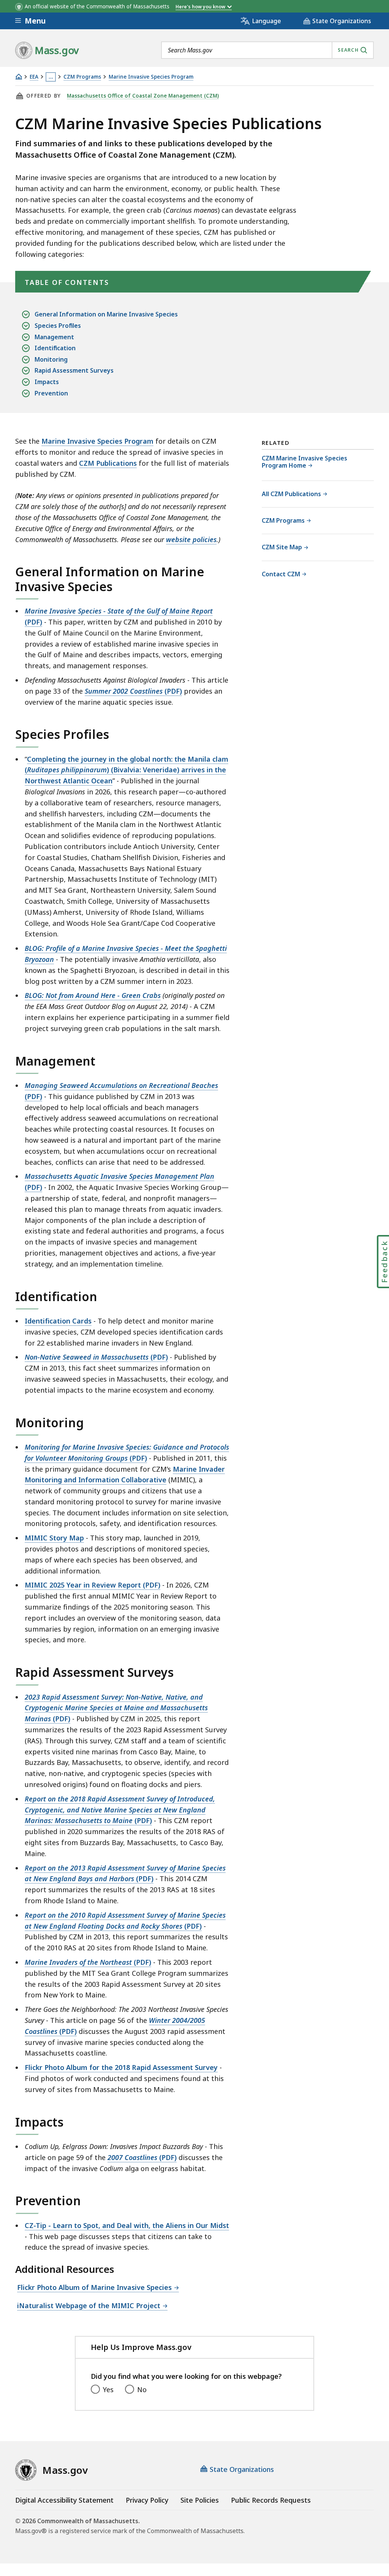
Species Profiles (58, 326)
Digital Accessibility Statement (64, 2500)
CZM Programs (82, 77)
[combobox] (267, 50)
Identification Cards (58, 1321)
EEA (34, 77)
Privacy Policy (147, 2500)
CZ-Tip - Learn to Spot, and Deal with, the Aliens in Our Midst (127, 2225)
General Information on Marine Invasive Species (106, 314)
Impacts (47, 382)
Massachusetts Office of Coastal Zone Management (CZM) (143, 96)
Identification (55, 348)
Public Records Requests (271, 2500)
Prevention (51, 393)
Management (54, 337)
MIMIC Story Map (54, 1538)
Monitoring (51, 359)
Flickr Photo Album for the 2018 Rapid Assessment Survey (121, 2067)
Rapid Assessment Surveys (74, 370)
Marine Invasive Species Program (151, 77)
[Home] (19, 77)
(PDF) (133, 691)
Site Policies (200, 2500)
